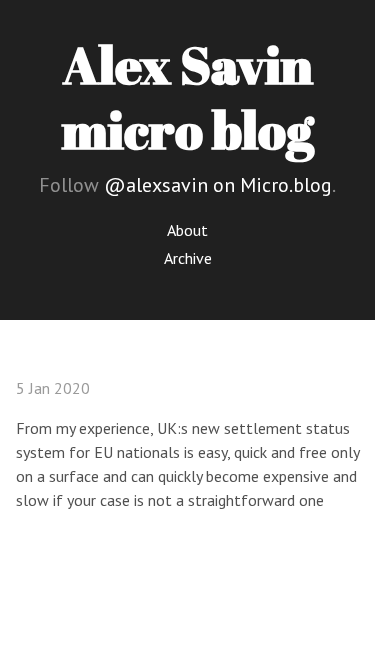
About (187, 230)
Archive (188, 258)
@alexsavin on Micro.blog (218, 185)
